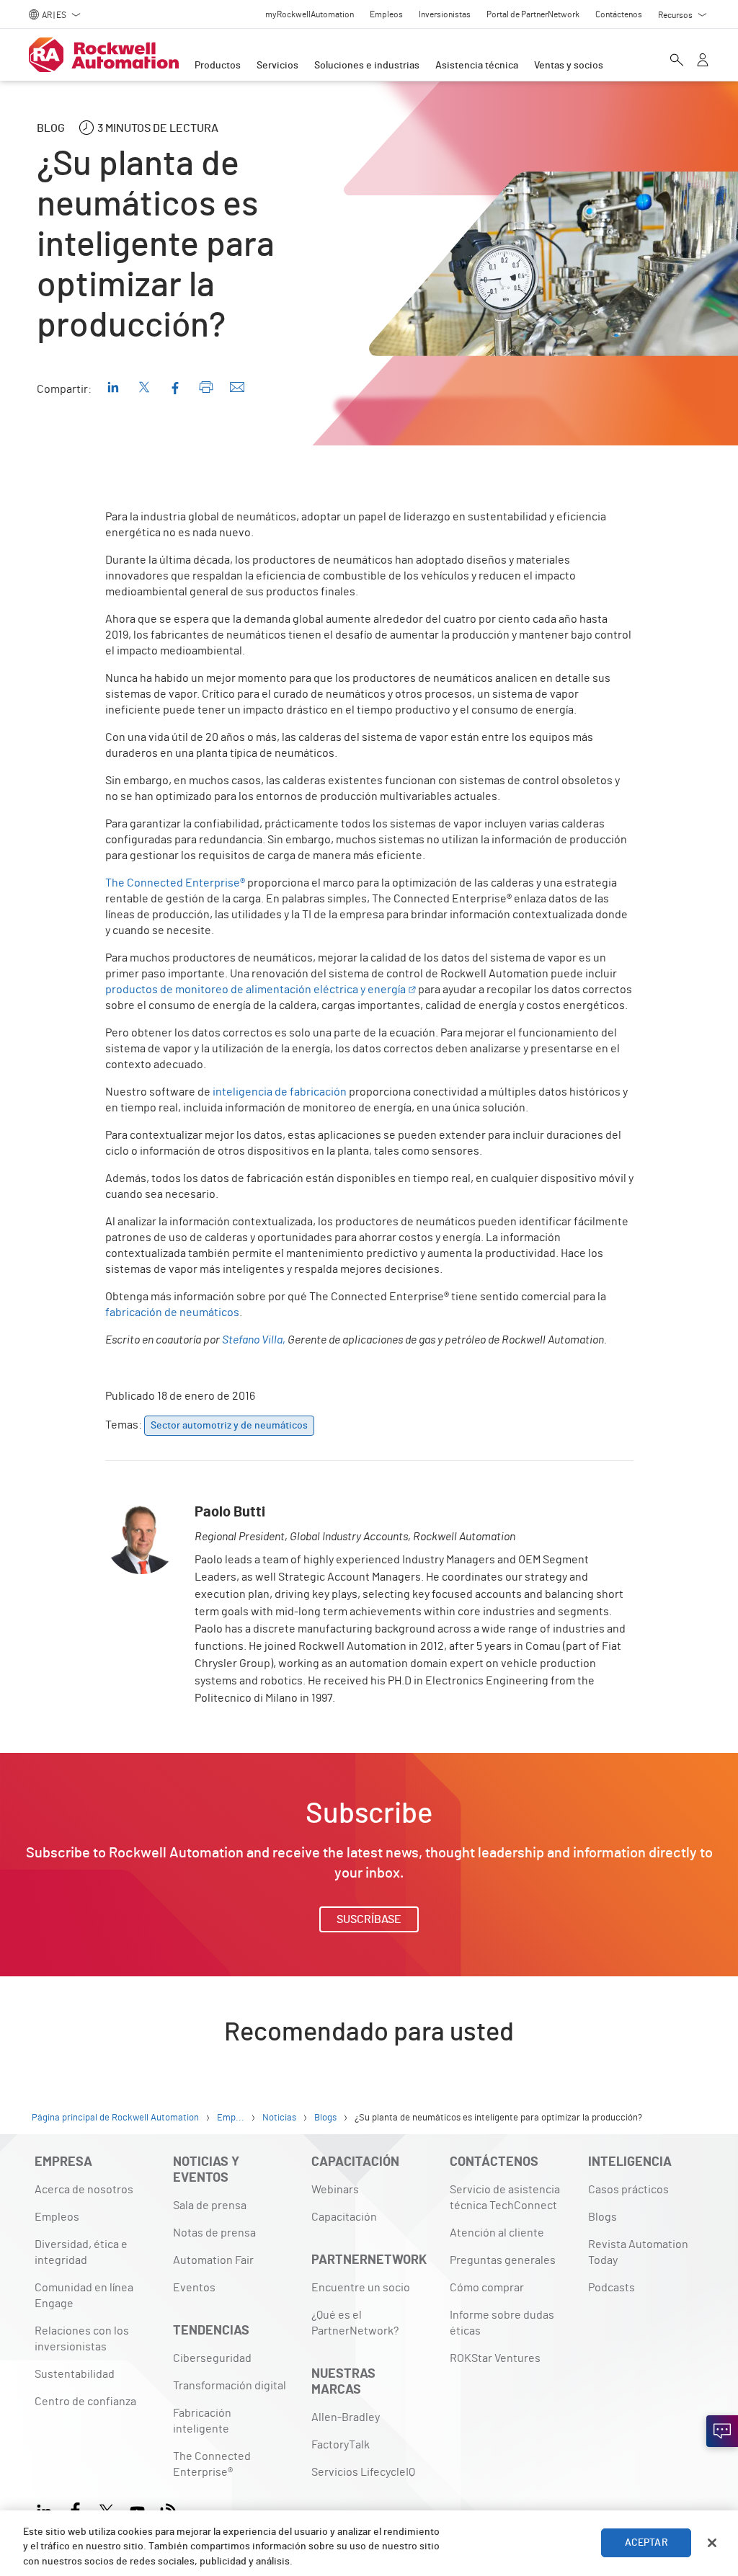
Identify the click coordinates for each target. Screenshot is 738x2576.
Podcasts (612, 2288)
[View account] (703, 61)
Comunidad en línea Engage (84, 2296)
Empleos (57, 2217)
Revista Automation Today (638, 2252)
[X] (106, 2509)
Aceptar (646, 2543)
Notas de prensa (214, 2233)
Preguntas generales (503, 2260)
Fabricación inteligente (202, 2421)
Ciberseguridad (212, 2358)
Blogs (603, 2217)
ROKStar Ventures (495, 2358)
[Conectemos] (722, 2431)
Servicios (277, 66)
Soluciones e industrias (367, 66)
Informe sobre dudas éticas (502, 2323)
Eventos (194, 2288)
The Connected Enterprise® (212, 2464)
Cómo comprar (487, 2288)
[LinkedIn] (47, 2509)
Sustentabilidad (75, 2374)
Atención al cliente (497, 2233)
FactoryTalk (341, 2445)
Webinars (335, 2190)
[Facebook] (75, 2509)
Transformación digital (230, 2386)
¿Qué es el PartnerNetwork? (355, 2323)
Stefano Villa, (254, 1340)
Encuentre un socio (361, 2288)
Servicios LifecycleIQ (363, 2472)
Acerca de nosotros (84, 2190)
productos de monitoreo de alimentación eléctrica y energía (255, 990)
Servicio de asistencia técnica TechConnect (505, 2198)
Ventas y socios (569, 66)
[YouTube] (137, 2509)
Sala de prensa (210, 2206)
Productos (218, 66)
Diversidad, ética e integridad (81, 2252)
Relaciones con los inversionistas (82, 2339)
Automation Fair (213, 2260)
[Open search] (677, 61)
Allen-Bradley (346, 2417)
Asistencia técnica (477, 66)
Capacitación (344, 2217)
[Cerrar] (712, 2543)
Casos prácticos (628, 2190)
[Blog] (168, 2509)
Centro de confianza (85, 2402)
